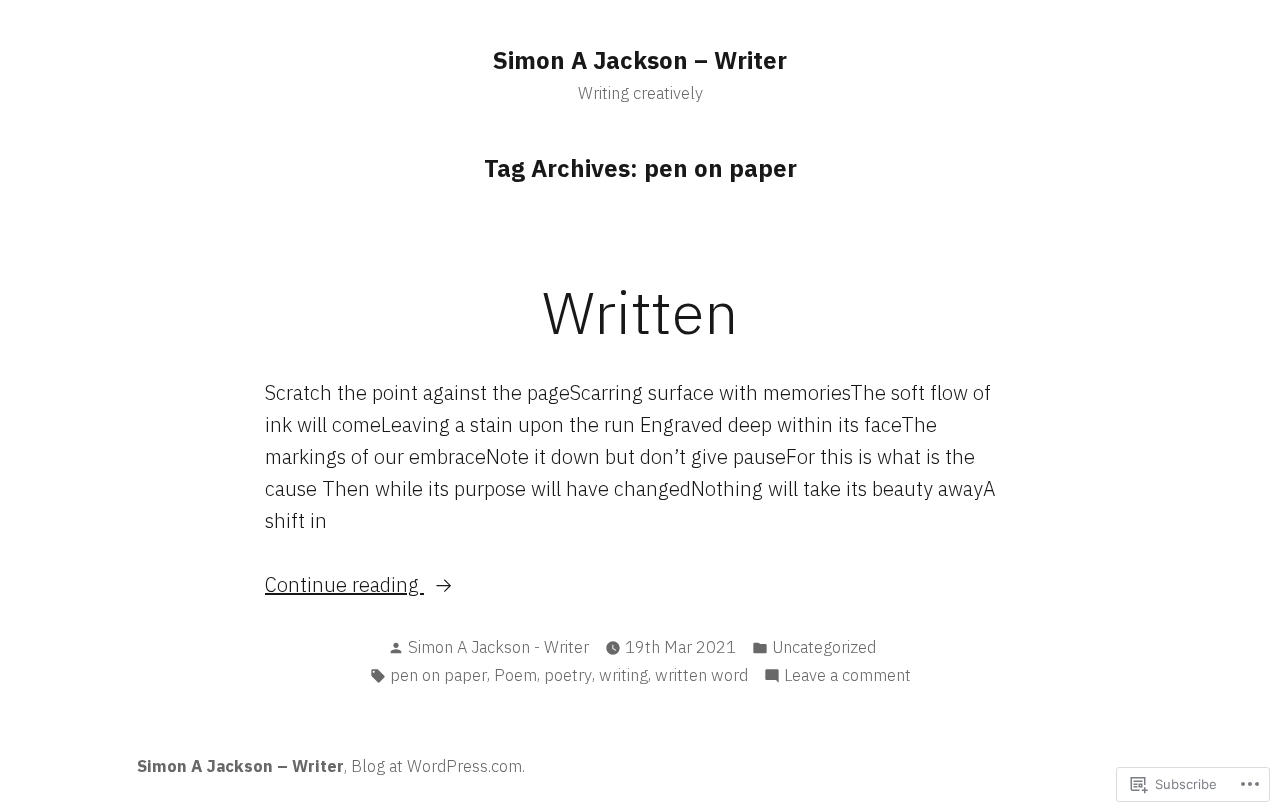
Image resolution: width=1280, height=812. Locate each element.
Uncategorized (824, 647)
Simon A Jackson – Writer (640, 60)
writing (623, 675)
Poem (515, 675)
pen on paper (438, 675)
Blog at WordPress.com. (438, 766)
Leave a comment (847, 676)
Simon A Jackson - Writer (498, 647)
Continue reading (344, 584)
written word (701, 675)
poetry (568, 675)
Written (640, 311)
